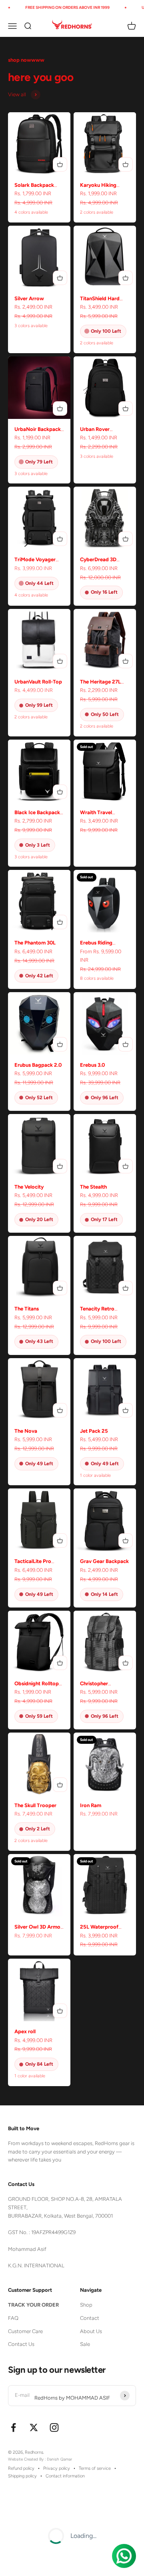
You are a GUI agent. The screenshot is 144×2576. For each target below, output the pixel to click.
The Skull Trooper (35, 1805)
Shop (86, 2305)
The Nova (26, 1431)
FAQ (13, 2318)
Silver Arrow (29, 298)
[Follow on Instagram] (54, 2427)
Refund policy (21, 2468)
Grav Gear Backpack (104, 1561)
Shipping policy (22, 2476)
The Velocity (29, 1187)
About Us (91, 2331)
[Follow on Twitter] (34, 2427)
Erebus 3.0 (92, 1065)
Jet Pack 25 (94, 1431)
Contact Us (21, 2344)
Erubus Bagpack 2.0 (38, 1065)
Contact (90, 2318)
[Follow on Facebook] (13, 2427)
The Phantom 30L (35, 943)
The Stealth (93, 1187)
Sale (85, 2344)
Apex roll (25, 2031)
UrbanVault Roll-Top (38, 682)
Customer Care (25, 2331)
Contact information (65, 2476)
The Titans (27, 1309)
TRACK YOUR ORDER (33, 2305)
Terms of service (95, 2468)
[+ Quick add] (60, 164)
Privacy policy (57, 2468)
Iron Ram (91, 1805)
